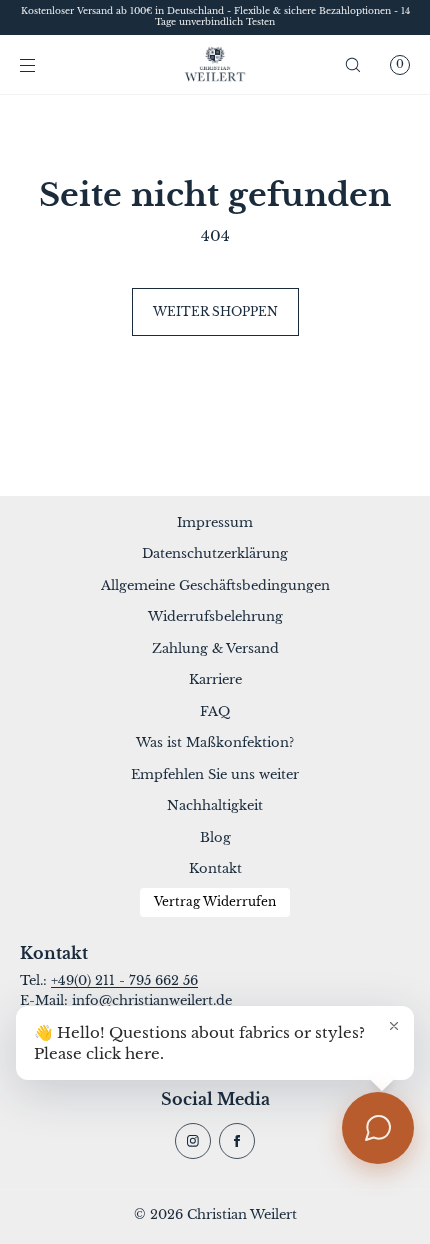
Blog (215, 837)
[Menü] (44, 64)
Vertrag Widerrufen (215, 902)
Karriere (215, 679)
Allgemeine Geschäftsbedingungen (215, 585)
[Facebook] (237, 1141)
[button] (353, 64)
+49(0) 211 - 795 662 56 (124, 980)
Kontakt (215, 868)
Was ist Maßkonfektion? (215, 742)
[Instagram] (193, 1141)
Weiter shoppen (215, 311)
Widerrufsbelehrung (215, 616)
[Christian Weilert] (215, 65)
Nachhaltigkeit (215, 805)
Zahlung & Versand (215, 648)
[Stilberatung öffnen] (378, 1128)
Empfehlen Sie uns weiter (215, 774)
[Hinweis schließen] (394, 1026)
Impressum (215, 522)
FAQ (215, 711)
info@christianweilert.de (152, 1000)
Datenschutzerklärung (215, 553)
